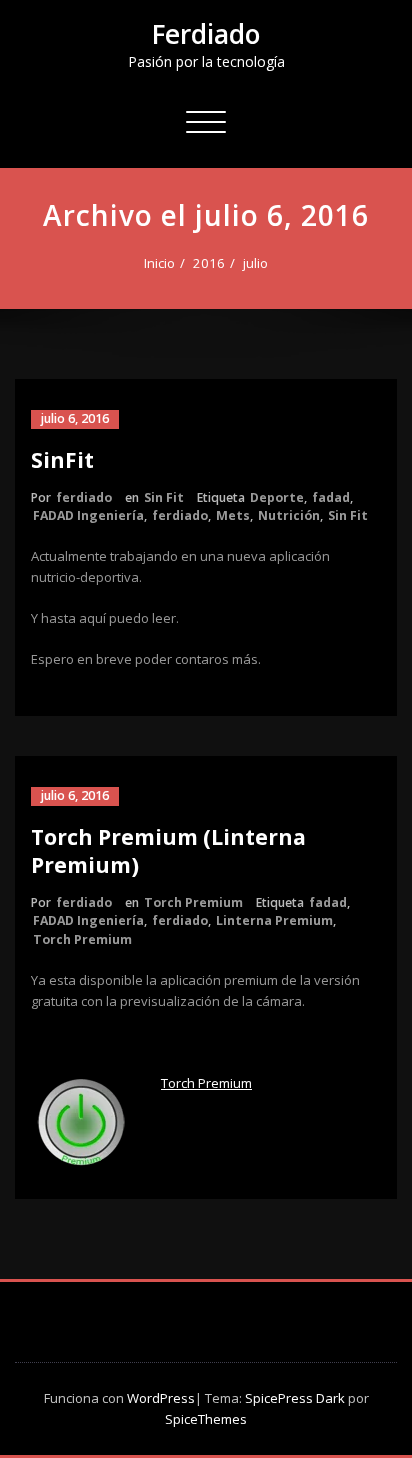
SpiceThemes (206, 1419)
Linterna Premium (274, 920)
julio (255, 263)
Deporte (277, 497)
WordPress (161, 1398)
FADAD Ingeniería (88, 515)
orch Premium (210, 1083)
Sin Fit (164, 497)
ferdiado (84, 497)
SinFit (62, 460)
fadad (331, 497)
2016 (209, 263)
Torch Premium (193, 902)
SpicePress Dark (295, 1398)
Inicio (159, 263)
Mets (233, 515)
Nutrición (289, 515)
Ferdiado (206, 34)
